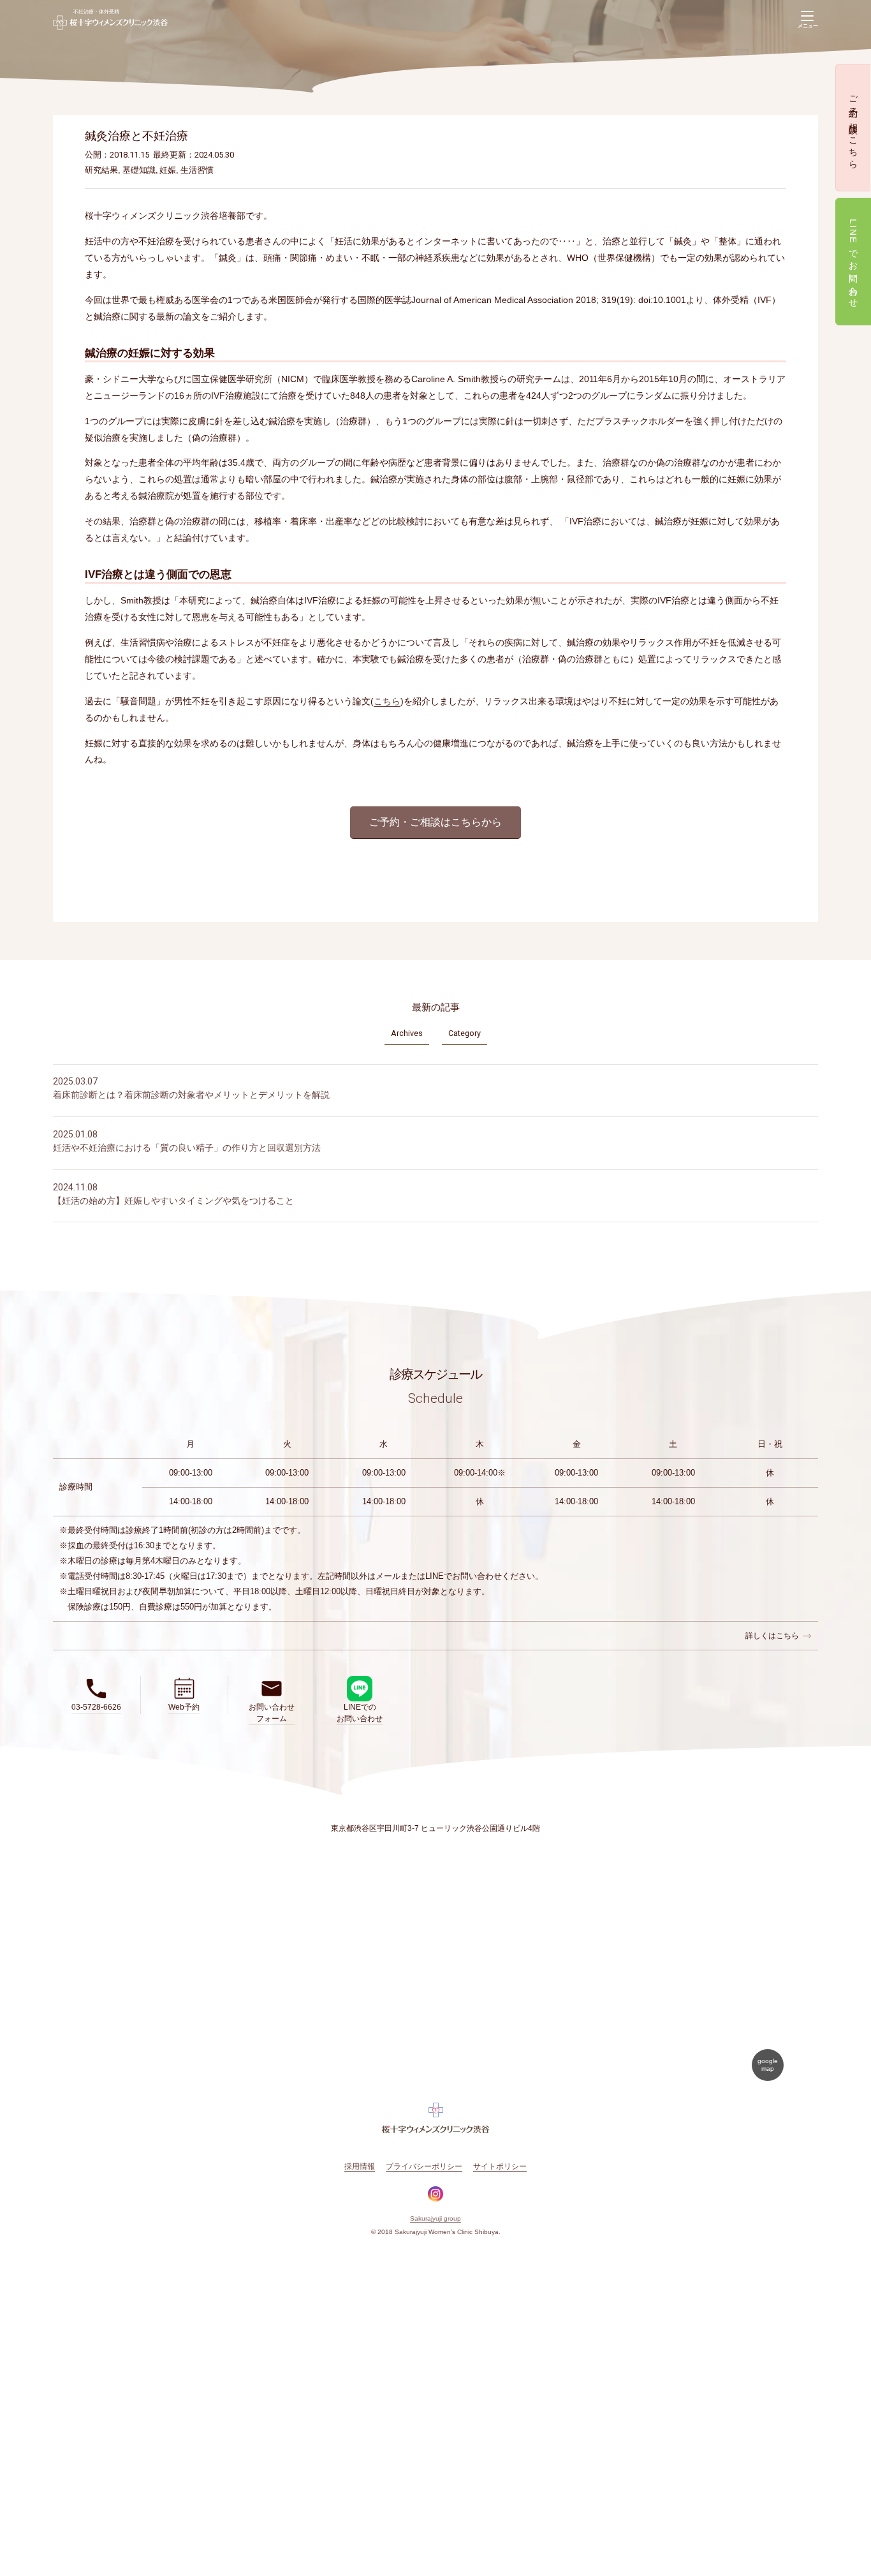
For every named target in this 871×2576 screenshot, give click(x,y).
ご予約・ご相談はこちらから (435, 822)
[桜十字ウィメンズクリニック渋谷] (110, 19)
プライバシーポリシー (424, 2166)
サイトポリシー (500, 2166)
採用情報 (360, 2166)
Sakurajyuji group (435, 2218)
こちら (387, 701)
